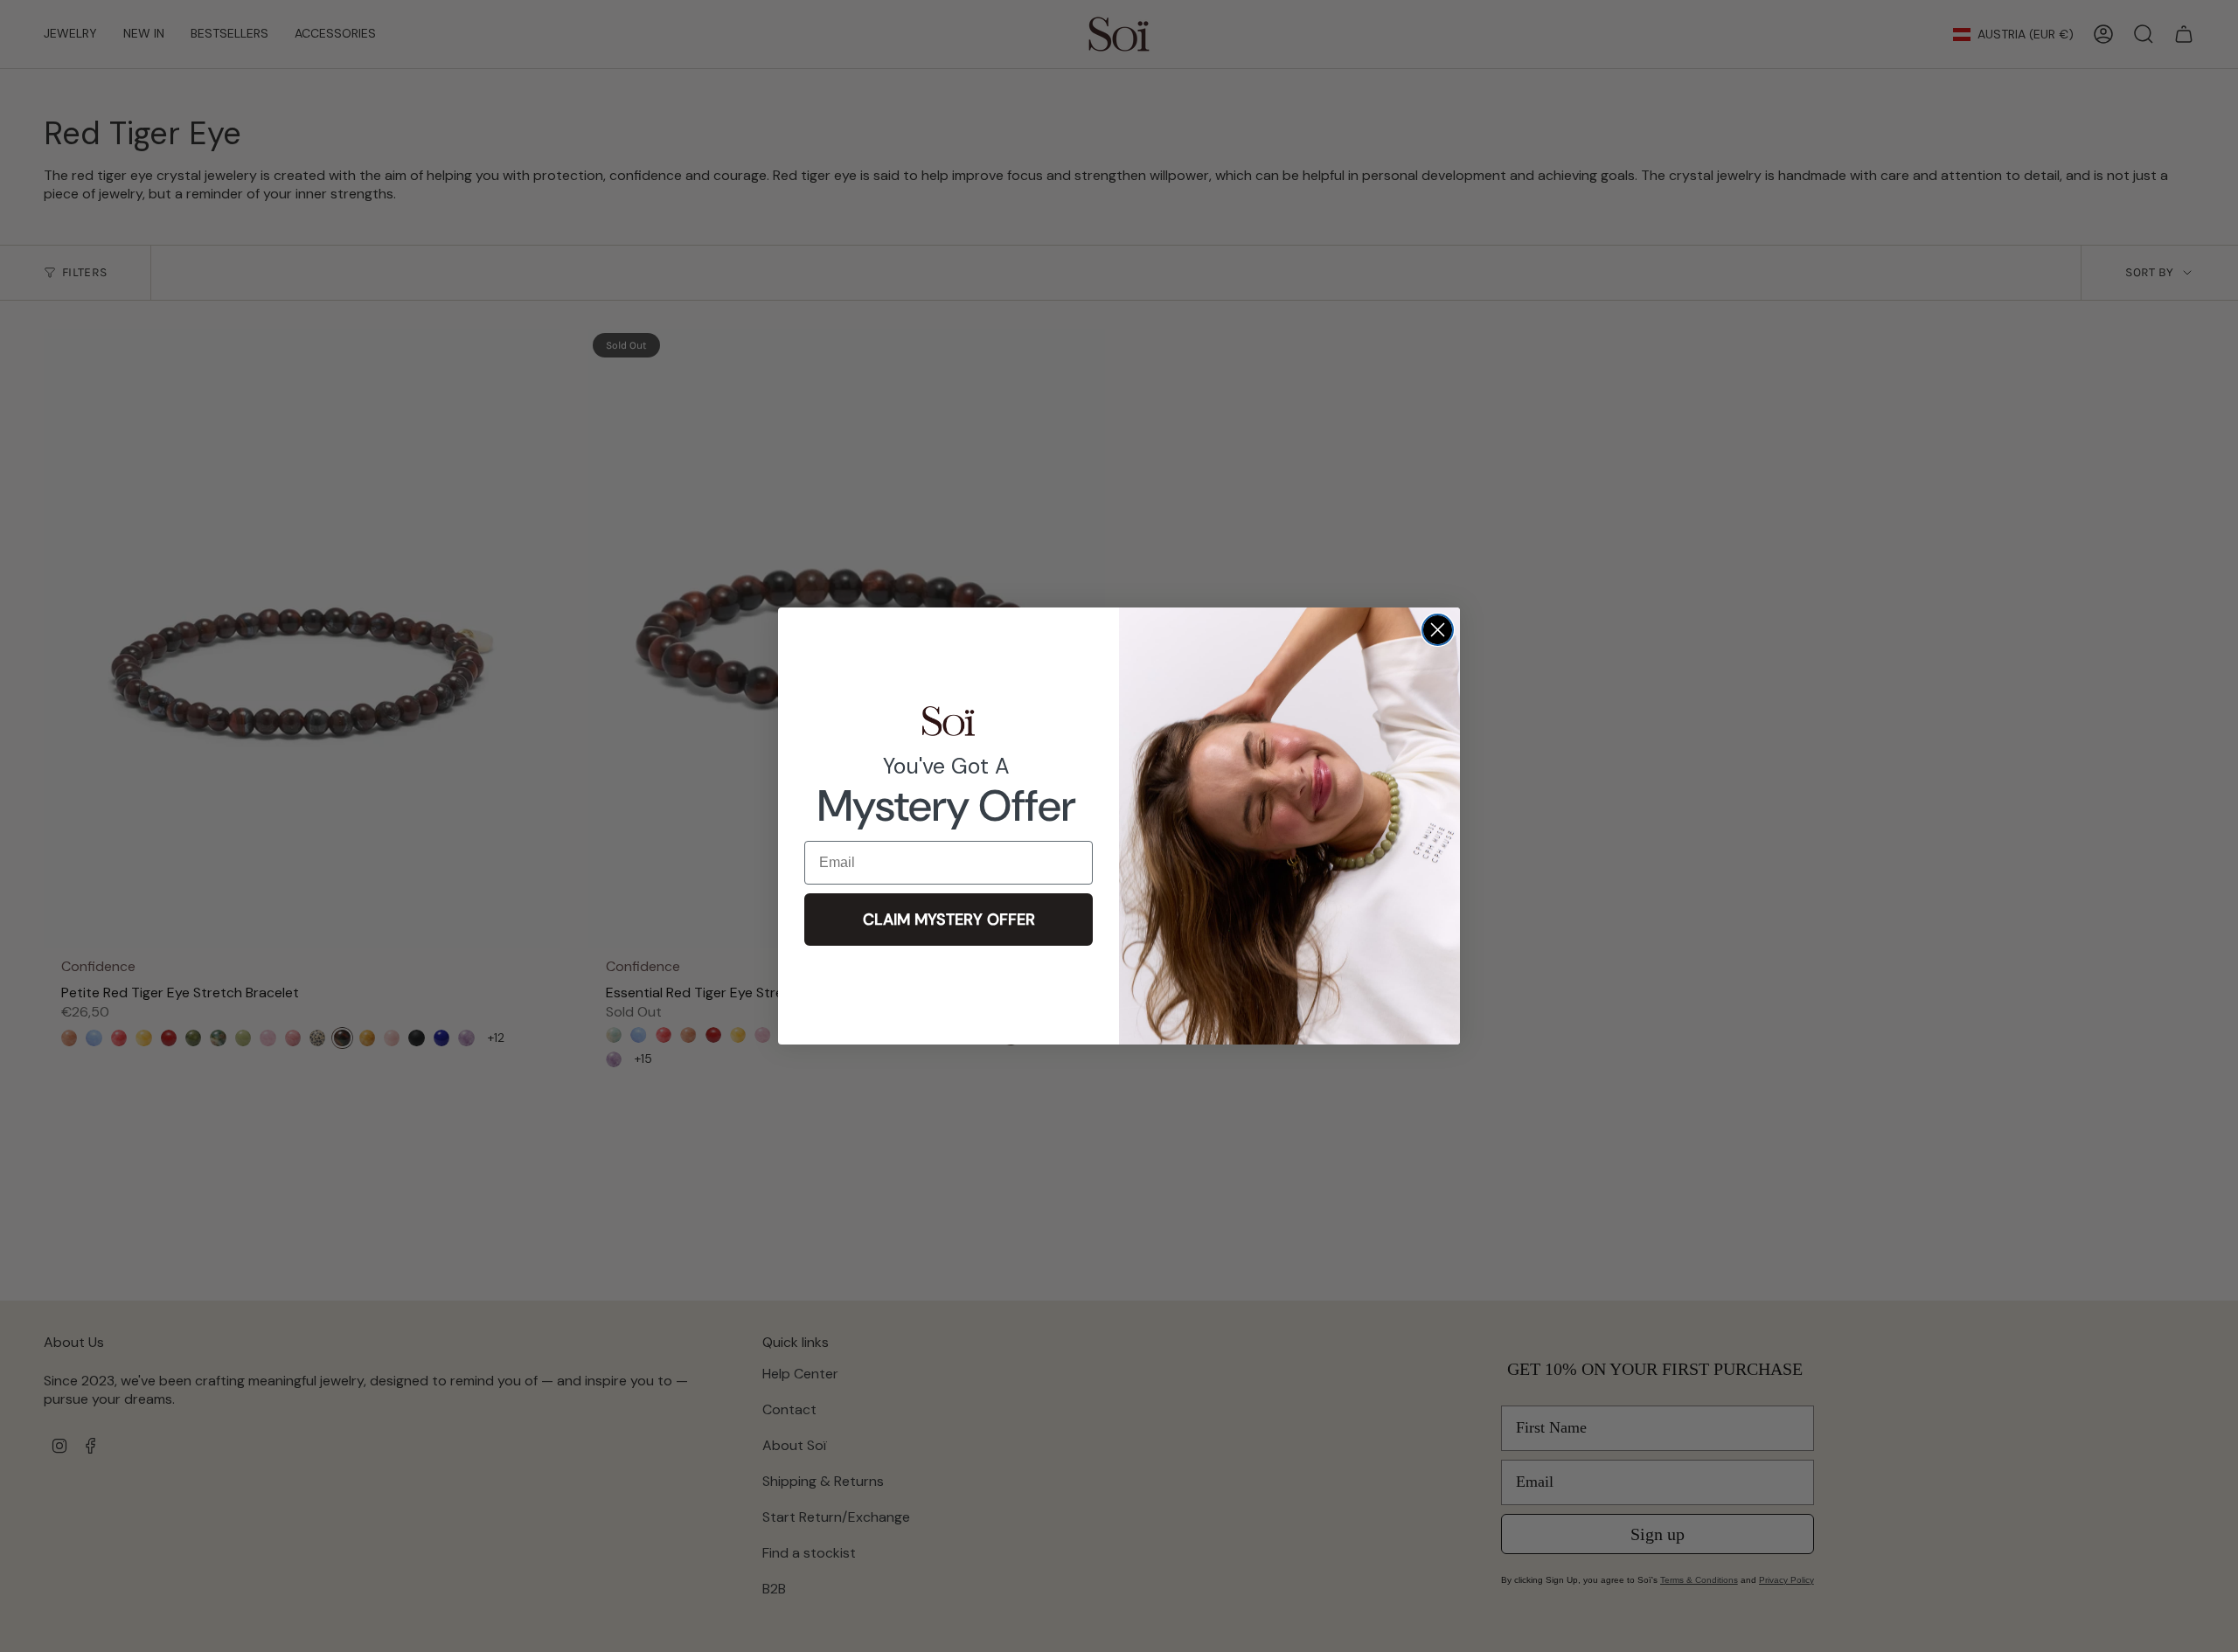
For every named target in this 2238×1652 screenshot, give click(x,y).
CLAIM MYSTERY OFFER (949, 920)
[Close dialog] (1438, 630)
